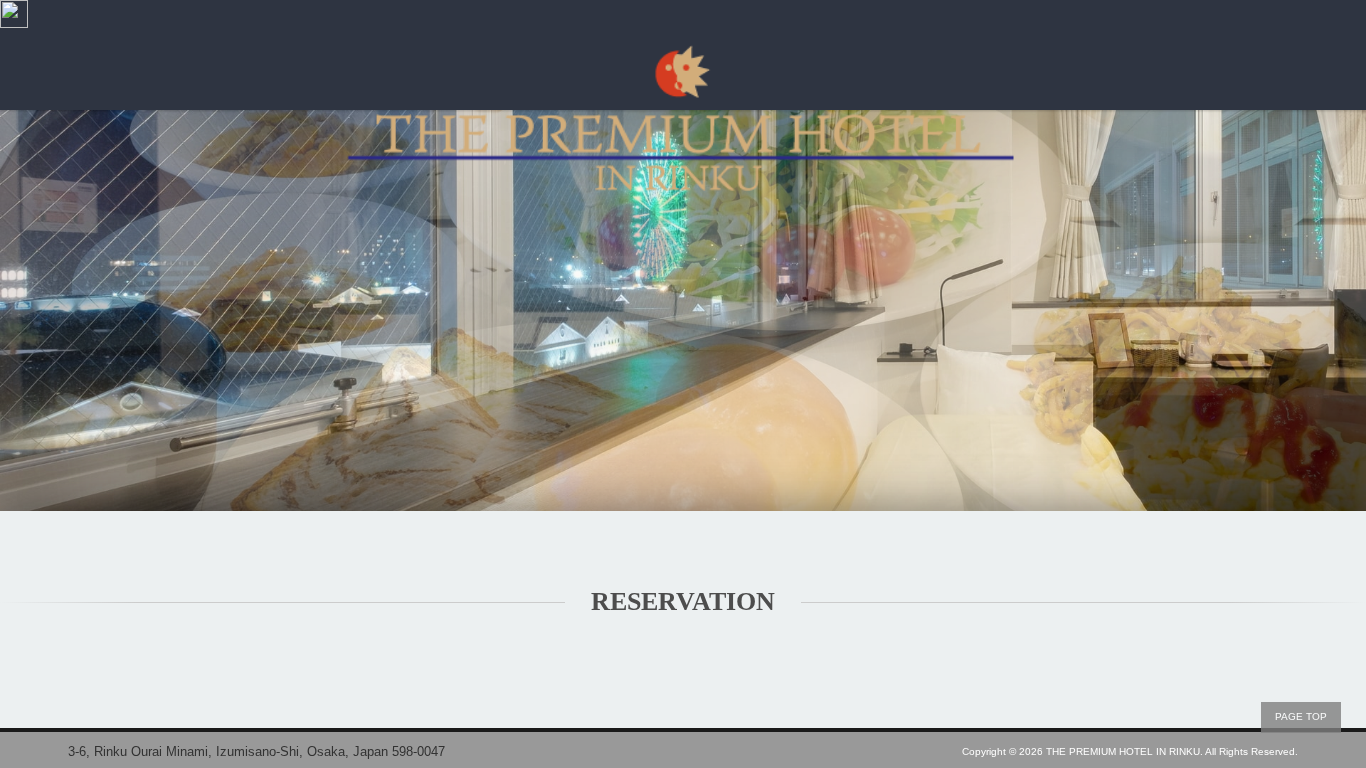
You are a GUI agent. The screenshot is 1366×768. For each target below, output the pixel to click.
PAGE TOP (1301, 716)
